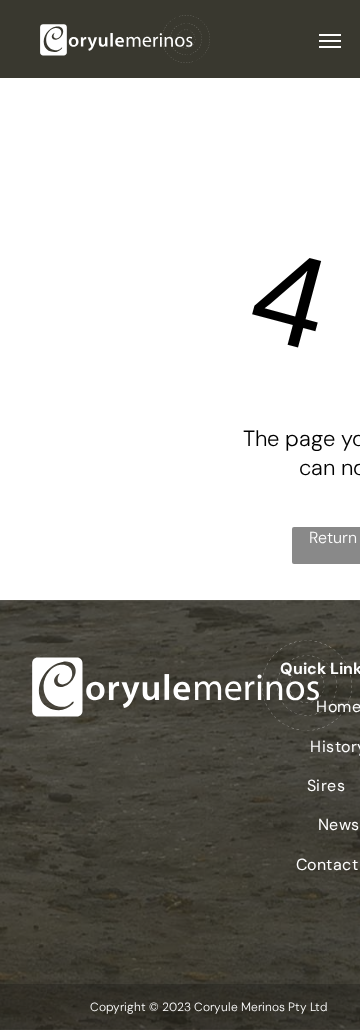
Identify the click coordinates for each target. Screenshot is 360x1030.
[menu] (330, 41)
